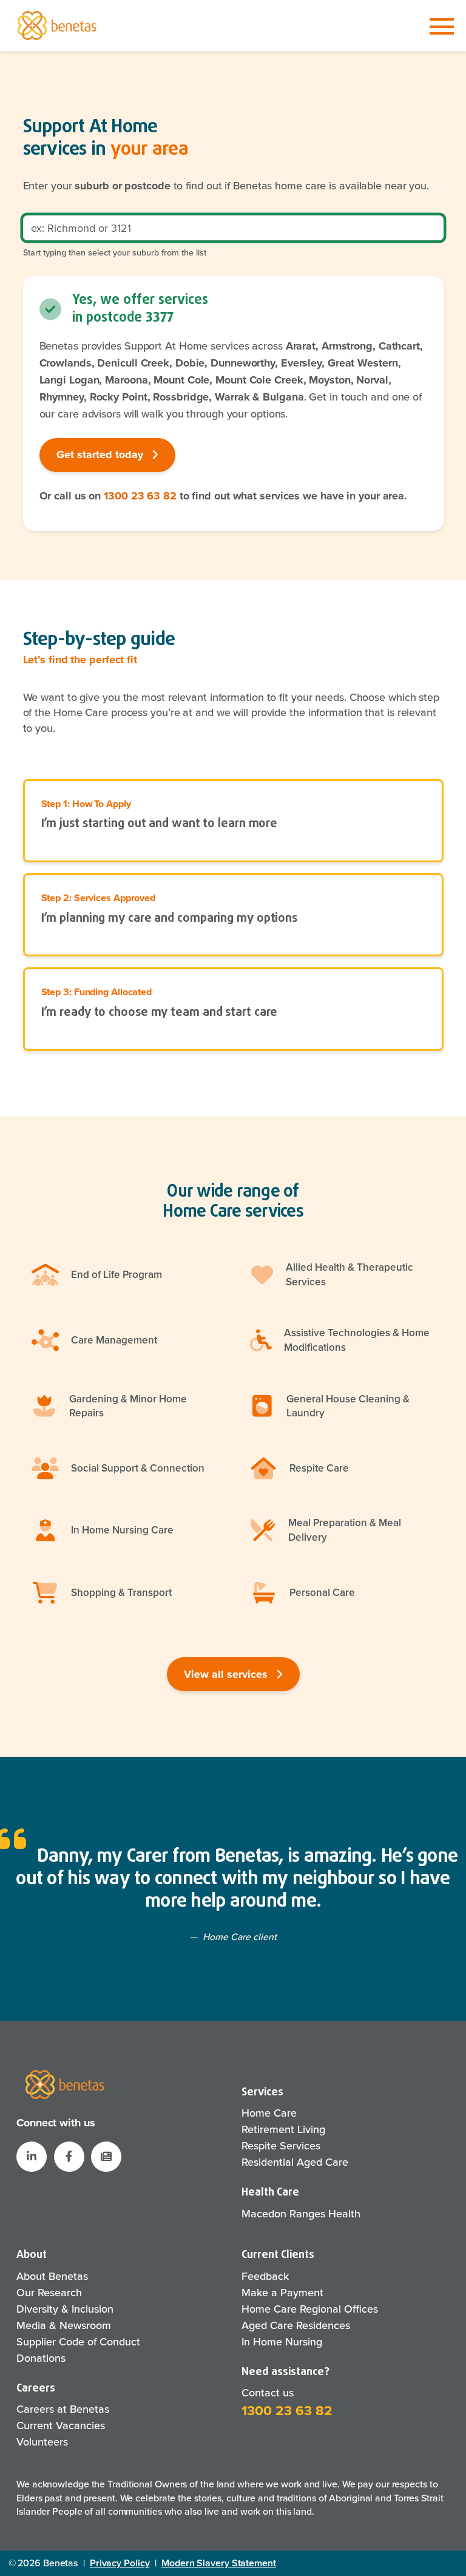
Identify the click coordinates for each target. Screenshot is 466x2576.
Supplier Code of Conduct (78, 2341)
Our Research (49, 2292)
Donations (41, 2358)
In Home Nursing (282, 2341)
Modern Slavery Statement (219, 2563)
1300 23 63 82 (140, 496)
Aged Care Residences (296, 2325)
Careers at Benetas (63, 2409)
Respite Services (281, 2145)
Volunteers (42, 2442)
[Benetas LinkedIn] (32, 2157)
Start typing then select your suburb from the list (115, 252)
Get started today (101, 455)
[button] (106, 2157)
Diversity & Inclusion (65, 2309)
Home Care (269, 2113)
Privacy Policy (120, 2563)
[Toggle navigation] (442, 27)
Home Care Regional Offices (310, 2309)
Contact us (268, 2392)
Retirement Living (283, 2129)
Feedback (265, 2276)
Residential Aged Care (295, 2162)
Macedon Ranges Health (301, 2213)
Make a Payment (282, 2292)
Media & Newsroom (64, 2325)
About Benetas (52, 2276)
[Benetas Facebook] (69, 2157)
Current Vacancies (61, 2425)
